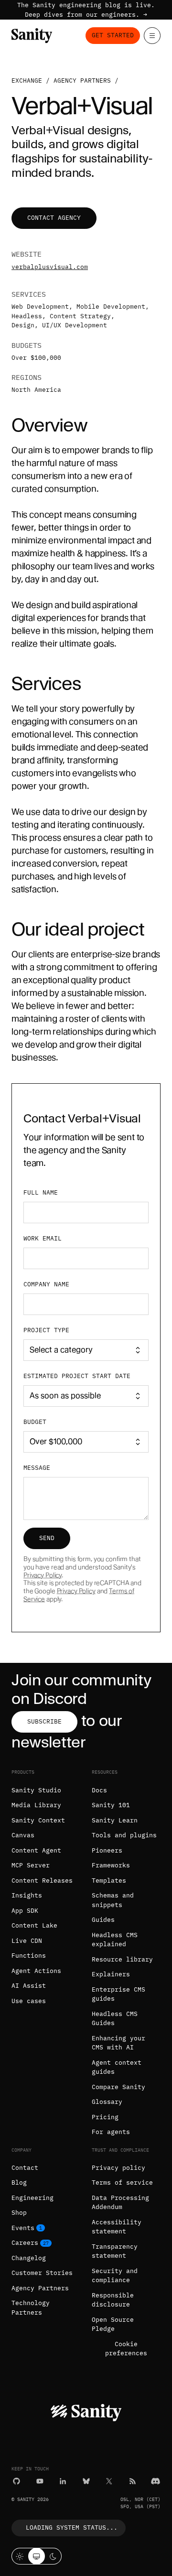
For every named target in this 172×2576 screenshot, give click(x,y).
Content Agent (36, 1850)
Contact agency (54, 218)
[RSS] (133, 2481)
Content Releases (42, 1881)
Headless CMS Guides (115, 2019)
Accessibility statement (117, 2227)
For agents (111, 2132)
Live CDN (27, 1941)
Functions (29, 1956)
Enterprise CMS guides (118, 1994)
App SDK (25, 1911)
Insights (27, 1895)
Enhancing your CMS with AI (118, 2043)
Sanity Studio (36, 1790)
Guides (103, 1920)
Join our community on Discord (81, 1689)
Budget (35, 1422)
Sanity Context (38, 1820)
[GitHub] (16, 2481)
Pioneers (107, 1850)
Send (47, 1538)
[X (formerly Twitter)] (109, 2481)
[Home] (32, 36)
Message (37, 1468)
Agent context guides (117, 2067)
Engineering (32, 2198)
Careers (25, 2243)
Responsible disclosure (113, 2300)
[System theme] (37, 2556)
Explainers (111, 1974)
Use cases (29, 2001)
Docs (99, 1790)
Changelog (29, 2258)
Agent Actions (36, 1971)
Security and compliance (115, 2276)
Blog (19, 2183)
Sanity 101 (111, 1805)
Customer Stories (42, 2273)
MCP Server (31, 1865)
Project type (46, 1330)
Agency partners (82, 81)
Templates (109, 1881)
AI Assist (29, 1986)
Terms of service (122, 2183)
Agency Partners (40, 2288)
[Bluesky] (86, 2481)
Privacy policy (118, 2168)
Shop (19, 2213)
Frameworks (111, 1865)
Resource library (122, 1959)
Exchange (27, 81)
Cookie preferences (126, 2349)
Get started (113, 35)
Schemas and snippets (113, 1900)
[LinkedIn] (63, 2481)
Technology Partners (31, 2308)
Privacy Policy (43, 1575)
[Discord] (156, 2481)
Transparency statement (115, 2251)
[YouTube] (40, 2481)
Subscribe (44, 1721)
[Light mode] (20, 2556)
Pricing (105, 2117)
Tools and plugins (124, 1835)
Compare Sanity (118, 2087)
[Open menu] (152, 36)
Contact (25, 2168)
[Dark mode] (53, 2556)
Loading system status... (72, 2527)
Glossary (107, 2102)
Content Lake (34, 1925)
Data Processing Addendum (120, 2203)
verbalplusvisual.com (50, 267)
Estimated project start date (77, 1376)
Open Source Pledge (113, 2324)
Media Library (36, 1805)
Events (23, 2228)
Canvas (23, 1835)
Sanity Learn (115, 1820)
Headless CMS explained (115, 1940)
